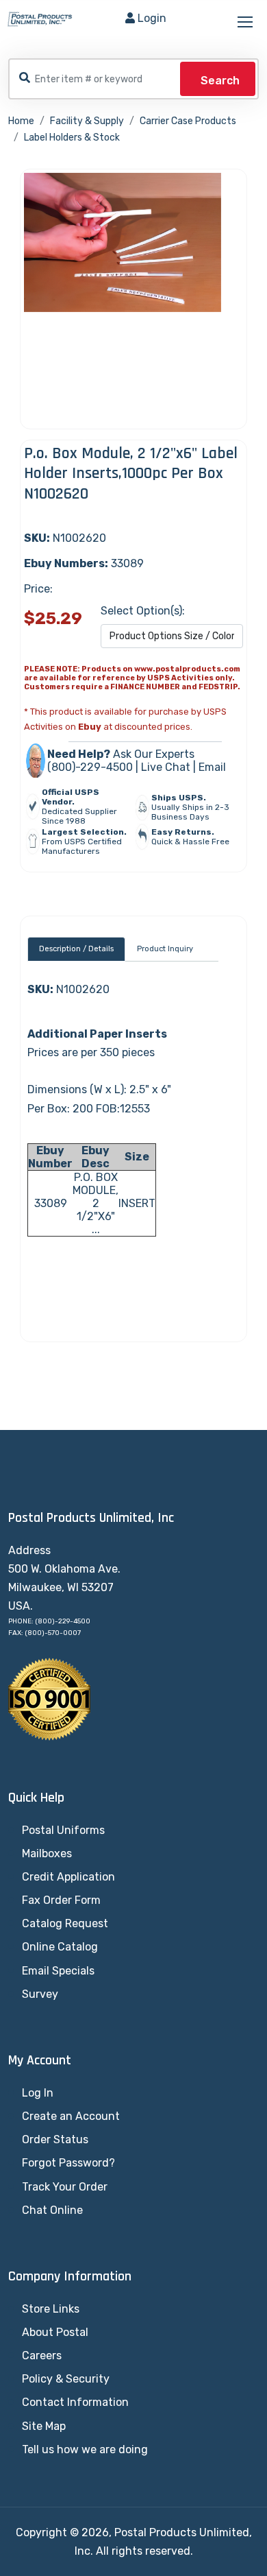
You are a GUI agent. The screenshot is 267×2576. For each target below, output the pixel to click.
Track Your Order (65, 2187)
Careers (42, 2356)
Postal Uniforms (63, 1830)
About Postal (55, 2332)
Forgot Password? (68, 2163)
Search (220, 81)
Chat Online (52, 2210)
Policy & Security (66, 2379)
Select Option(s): (143, 611)
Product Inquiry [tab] (165, 949)
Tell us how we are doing (85, 2449)
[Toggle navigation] (246, 23)
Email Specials (58, 1971)
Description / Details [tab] (76, 949)
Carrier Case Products (188, 121)
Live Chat (166, 767)
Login (152, 18)
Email (212, 767)
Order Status (55, 2139)
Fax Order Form (61, 1900)
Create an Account (71, 2116)
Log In (38, 2093)
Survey (40, 1994)
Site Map (44, 2426)
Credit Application (68, 1877)
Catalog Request (65, 1923)
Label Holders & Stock (72, 138)
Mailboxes (47, 1853)
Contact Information (75, 2402)
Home (21, 121)
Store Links (51, 2309)
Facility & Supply (87, 121)
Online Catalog (60, 1947)
